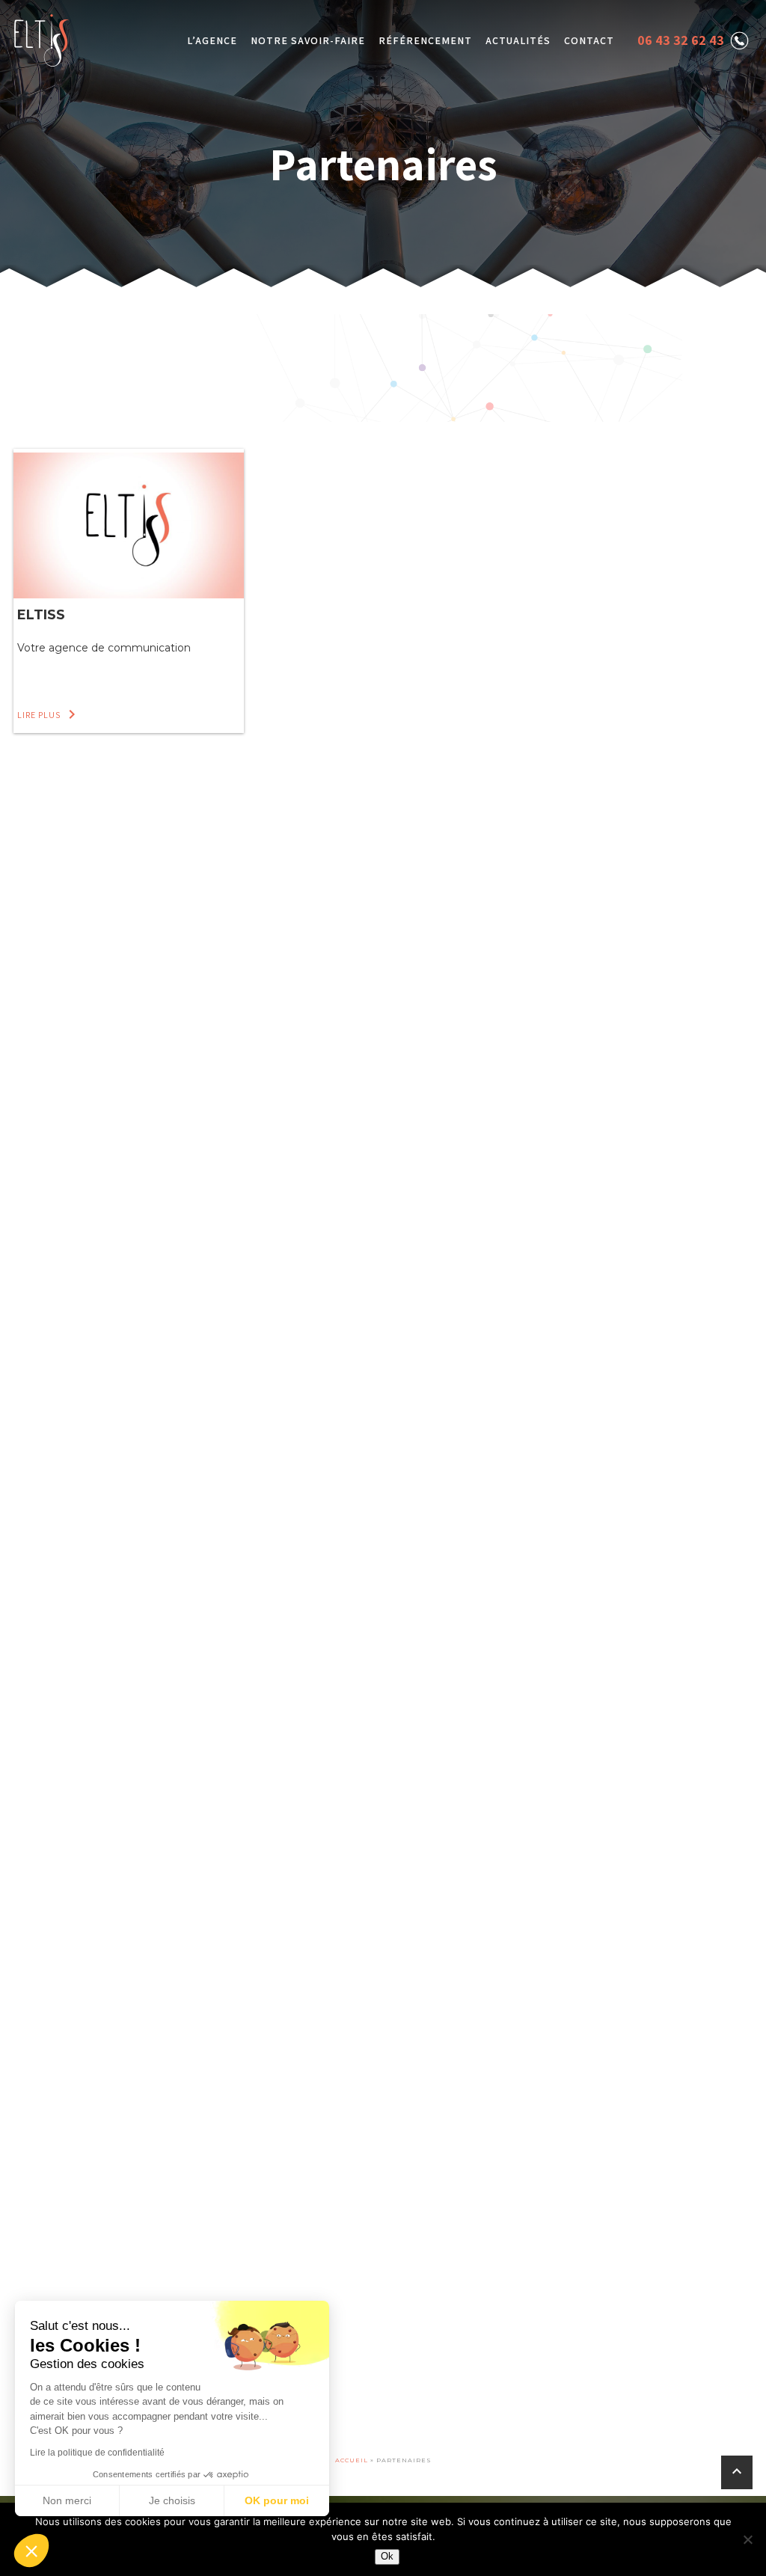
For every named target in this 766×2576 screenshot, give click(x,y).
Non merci (67, 2500)
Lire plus (49, 715)
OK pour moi (277, 2500)
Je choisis (172, 2500)
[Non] (747, 2539)
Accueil (352, 2460)
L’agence (212, 40)
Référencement (425, 40)
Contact (589, 40)
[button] (31, 2551)
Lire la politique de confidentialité (97, 2453)
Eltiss (41, 615)
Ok (387, 2556)
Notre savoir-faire (308, 40)
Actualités (518, 40)
